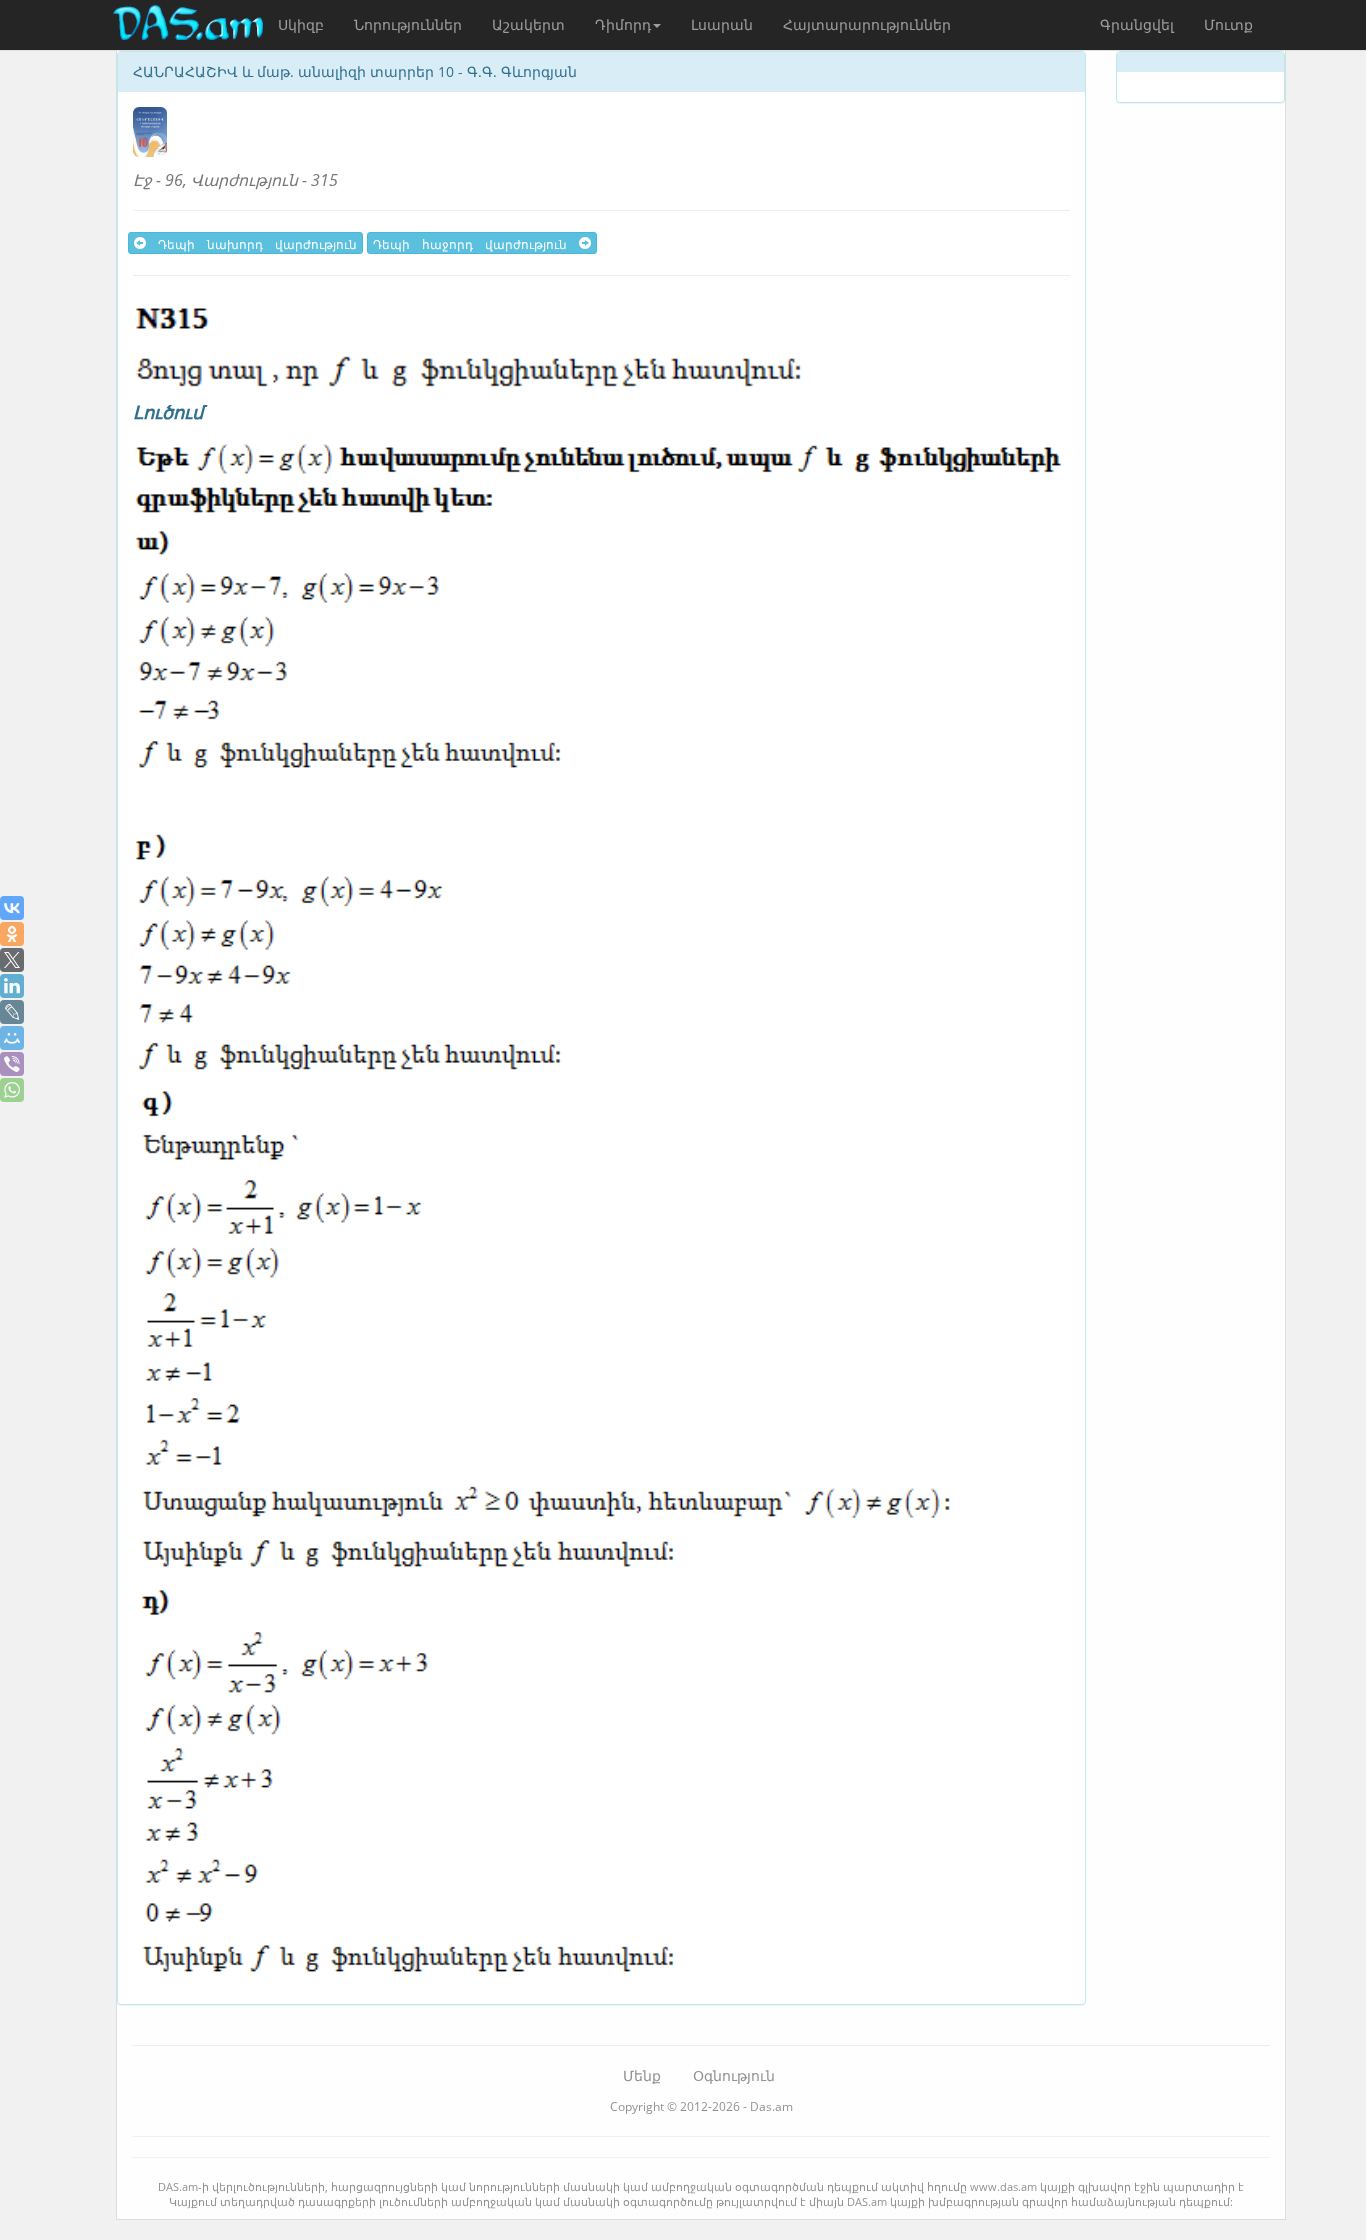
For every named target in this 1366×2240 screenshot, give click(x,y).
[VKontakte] (12, 908)
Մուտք (1228, 24)
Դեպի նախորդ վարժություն (251, 243)
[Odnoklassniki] (12, 934)
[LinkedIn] (12, 986)
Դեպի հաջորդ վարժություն (476, 243)
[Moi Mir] (12, 1038)
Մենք (642, 2075)
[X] (12, 960)
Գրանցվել (1137, 24)
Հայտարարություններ (867, 24)
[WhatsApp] (12, 1090)
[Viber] (12, 1064)
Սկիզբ (301, 24)
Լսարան (722, 24)
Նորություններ (408, 24)
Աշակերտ (528, 24)
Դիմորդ (623, 24)
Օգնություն (734, 2075)
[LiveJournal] (12, 1012)
